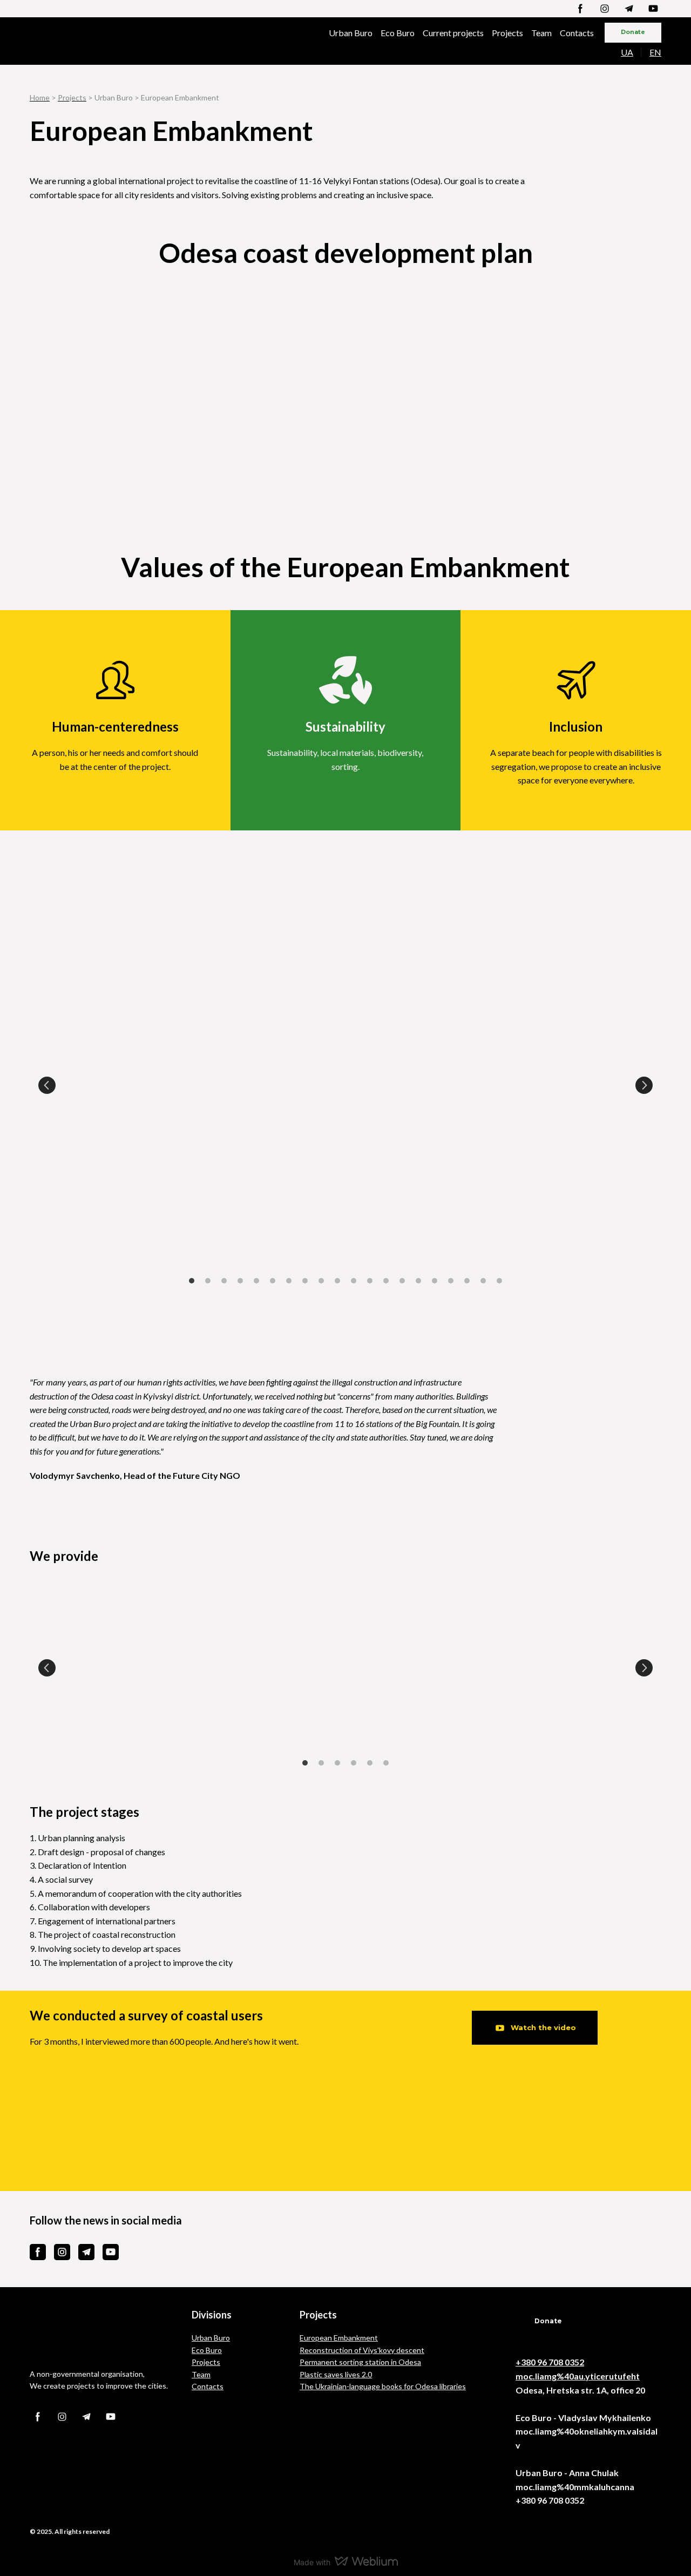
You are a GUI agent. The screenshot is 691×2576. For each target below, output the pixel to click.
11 (354, 1281)
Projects (507, 33)
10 (337, 1281)
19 (483, 1281)
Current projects (453, 33)
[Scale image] (345, 356)
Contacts (577, 33)
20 (499, 1281)
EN (655, 52)
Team (541, 33)
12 (370, 1281)
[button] (580, 9)
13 (386, 1281)
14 (402, 1281)
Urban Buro (351, 33)
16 (435, 1281)
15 (418, 1281)
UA (627, 52)
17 (451, 1281)
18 (467, 1281)
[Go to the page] (87, 41)
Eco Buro (398, 33)
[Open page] (103, 2333)
